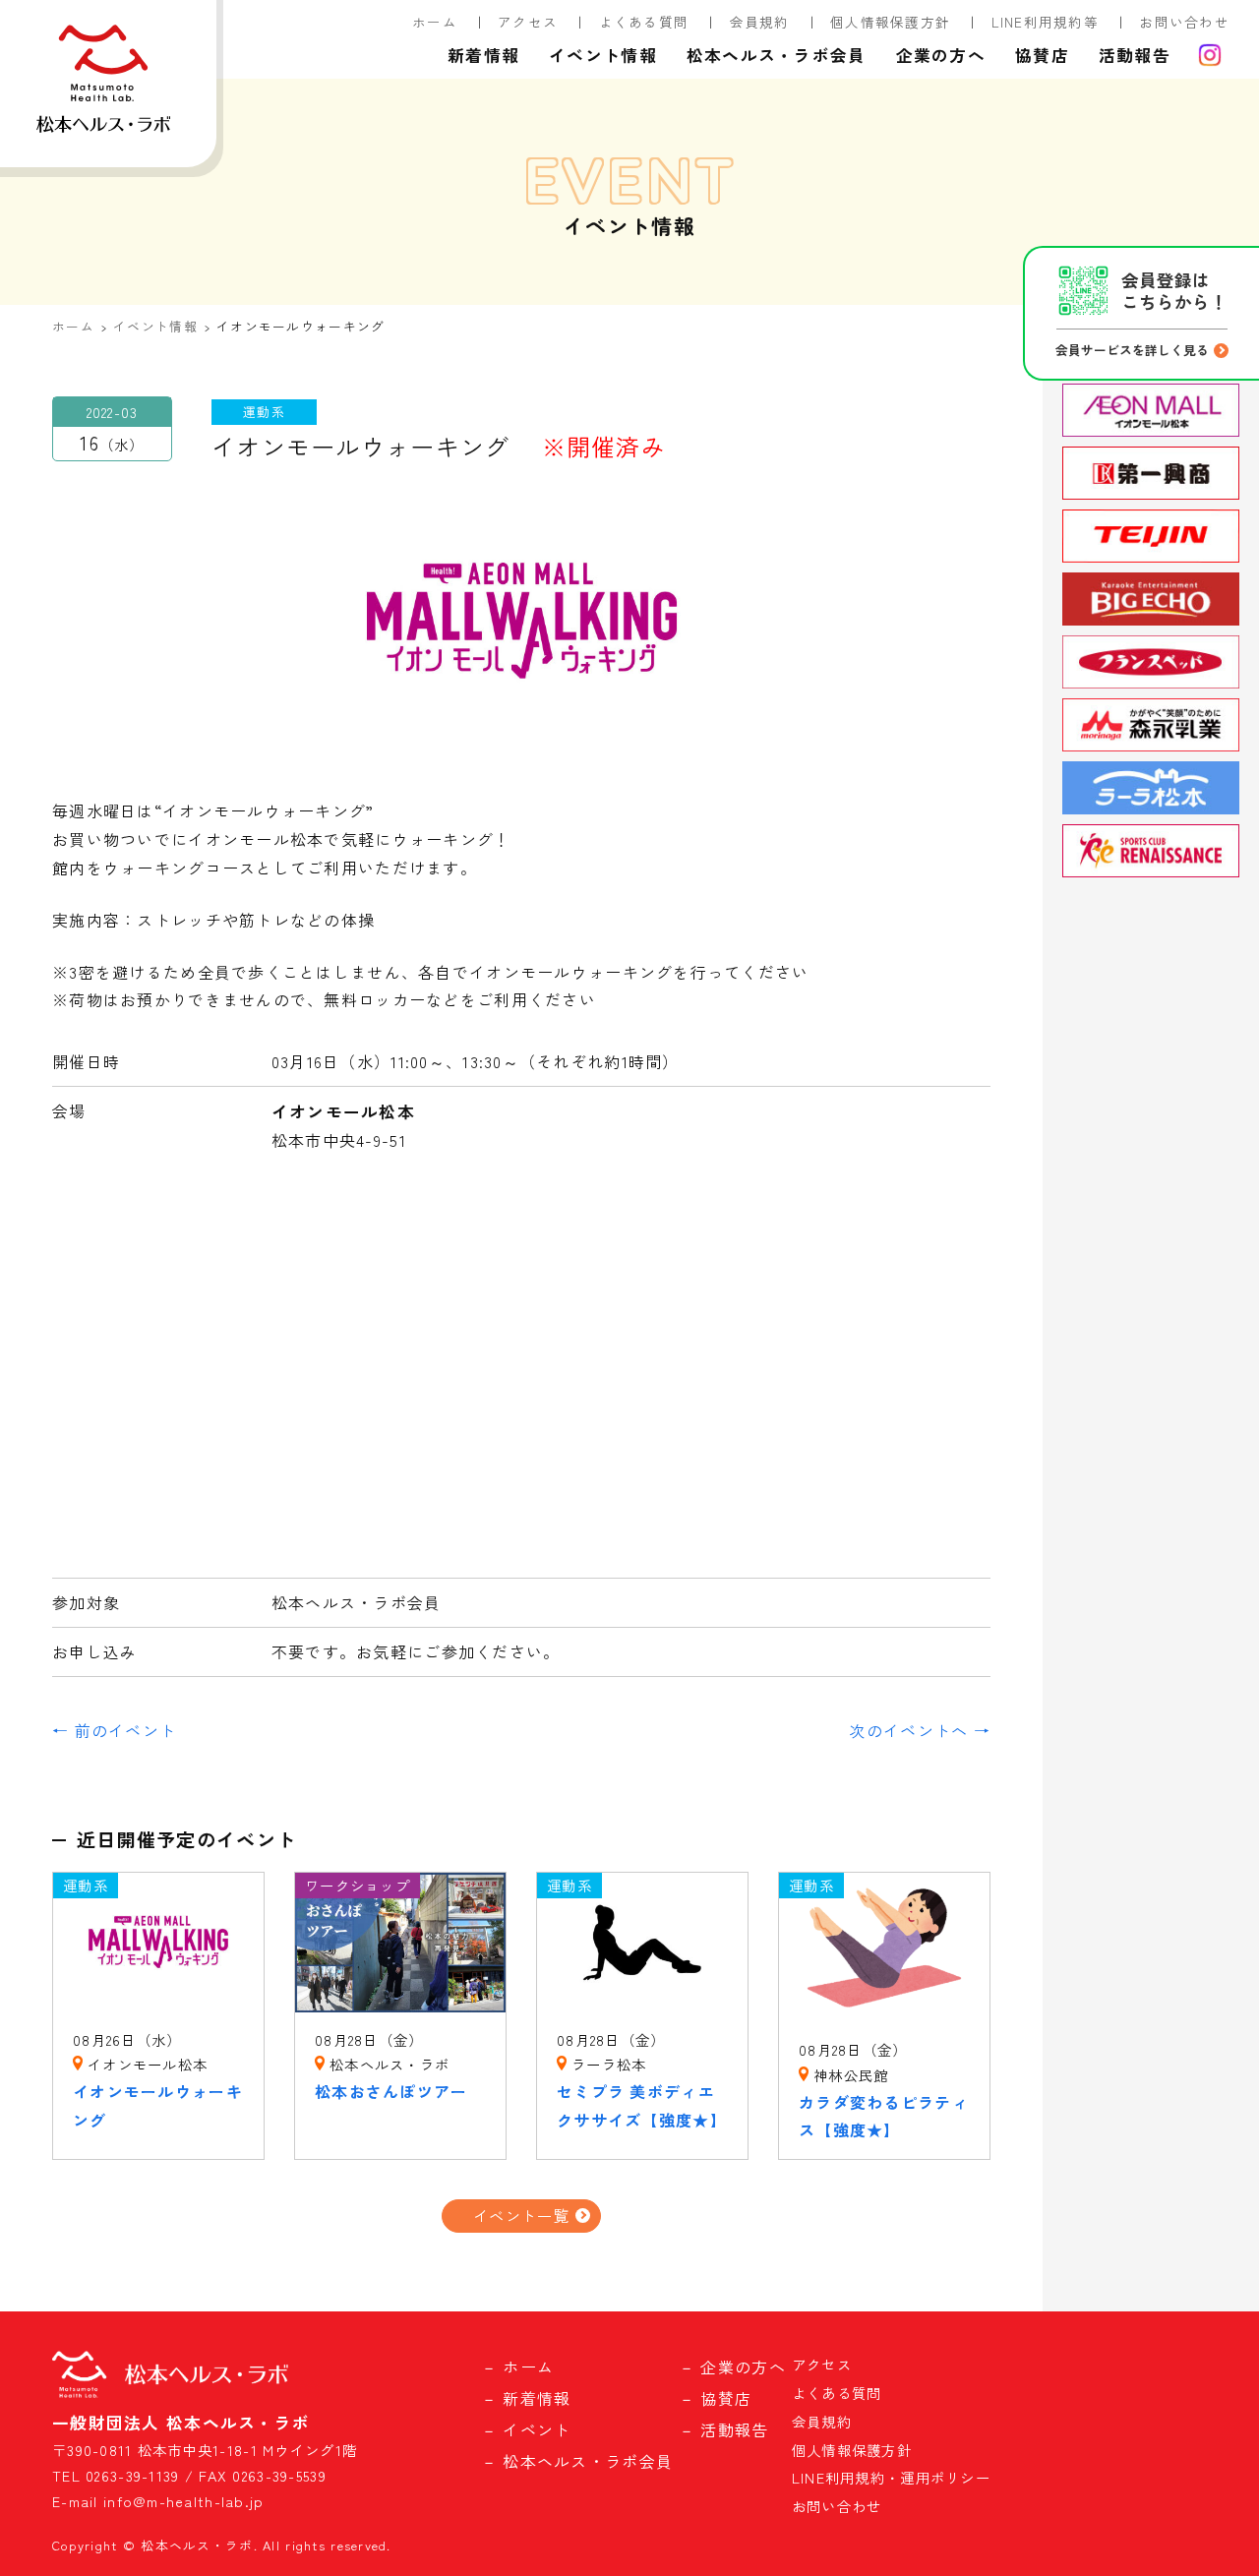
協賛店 (1042, 55)
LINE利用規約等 (1046, 22)
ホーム (435, 22)
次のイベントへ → (920, 1730)
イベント (537, 2429)
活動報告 (1135, 55)
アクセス (528, 22)
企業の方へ (941, 55)
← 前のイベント (114, 1730)
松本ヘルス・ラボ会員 (777, 55)
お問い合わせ (1184, 22)
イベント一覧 (521, 2215)
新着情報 (483, 55)
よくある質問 (644, 22)
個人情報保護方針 (890, 22)
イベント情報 (603, 55)
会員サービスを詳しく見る (1132, 350)
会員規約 (760, 22)
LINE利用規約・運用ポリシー (891, 2477)
